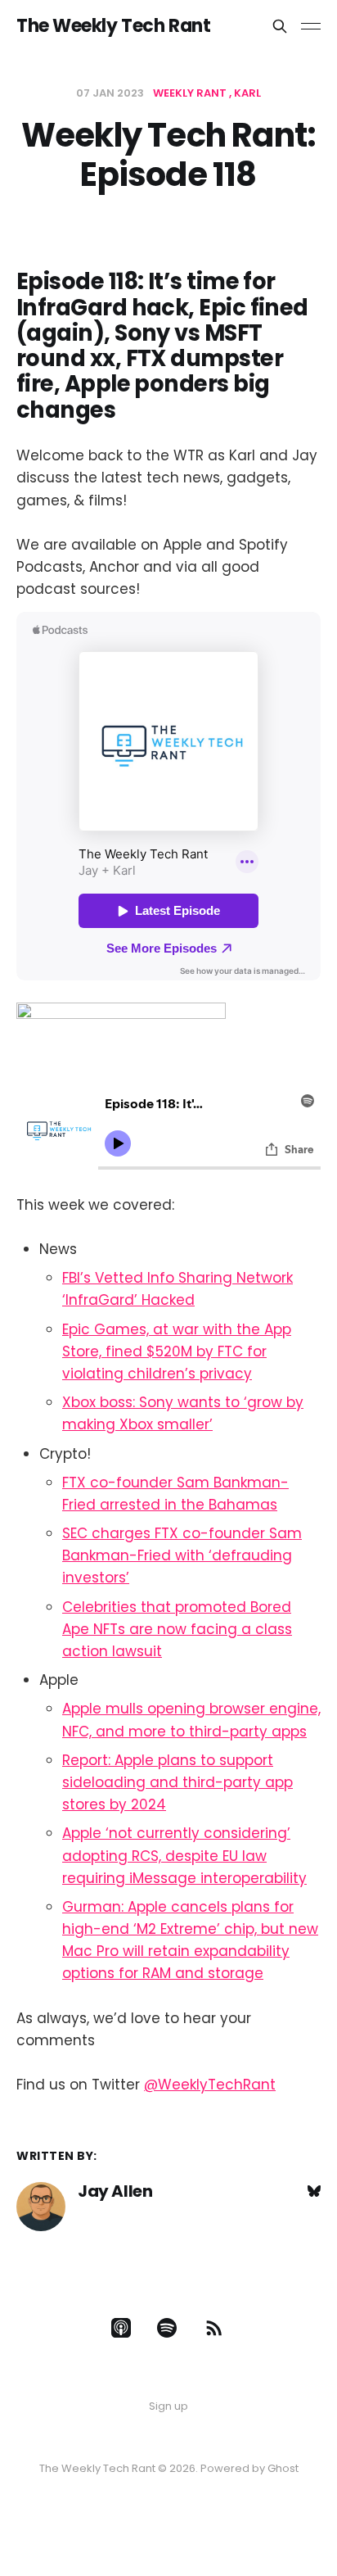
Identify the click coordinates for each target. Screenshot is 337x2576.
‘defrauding (250, 1555)
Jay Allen (115, 2191)
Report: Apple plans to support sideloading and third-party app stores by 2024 (177, 1782)
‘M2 (145, 1929)
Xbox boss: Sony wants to (151, 1402)
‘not (119, 1833)
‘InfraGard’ (100, 1300)
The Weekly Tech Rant (113, 26)
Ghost (283, 2468)
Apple (82, 1833)
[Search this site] (280, 26)
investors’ (96, 1578)
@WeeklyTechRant (210, 2085)
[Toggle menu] (311, 26)
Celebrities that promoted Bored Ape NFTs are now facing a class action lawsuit (177, 1629)
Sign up (168, 2406)
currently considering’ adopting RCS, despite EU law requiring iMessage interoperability (184, 1855)
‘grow (263, 1402)
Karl (247, 93)
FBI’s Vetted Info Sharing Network (177, 1278)
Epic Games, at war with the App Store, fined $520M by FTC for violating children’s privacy (177, 1351)
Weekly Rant (190, 93)
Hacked (166, 1300)
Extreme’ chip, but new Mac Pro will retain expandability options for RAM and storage (190, 1951)
